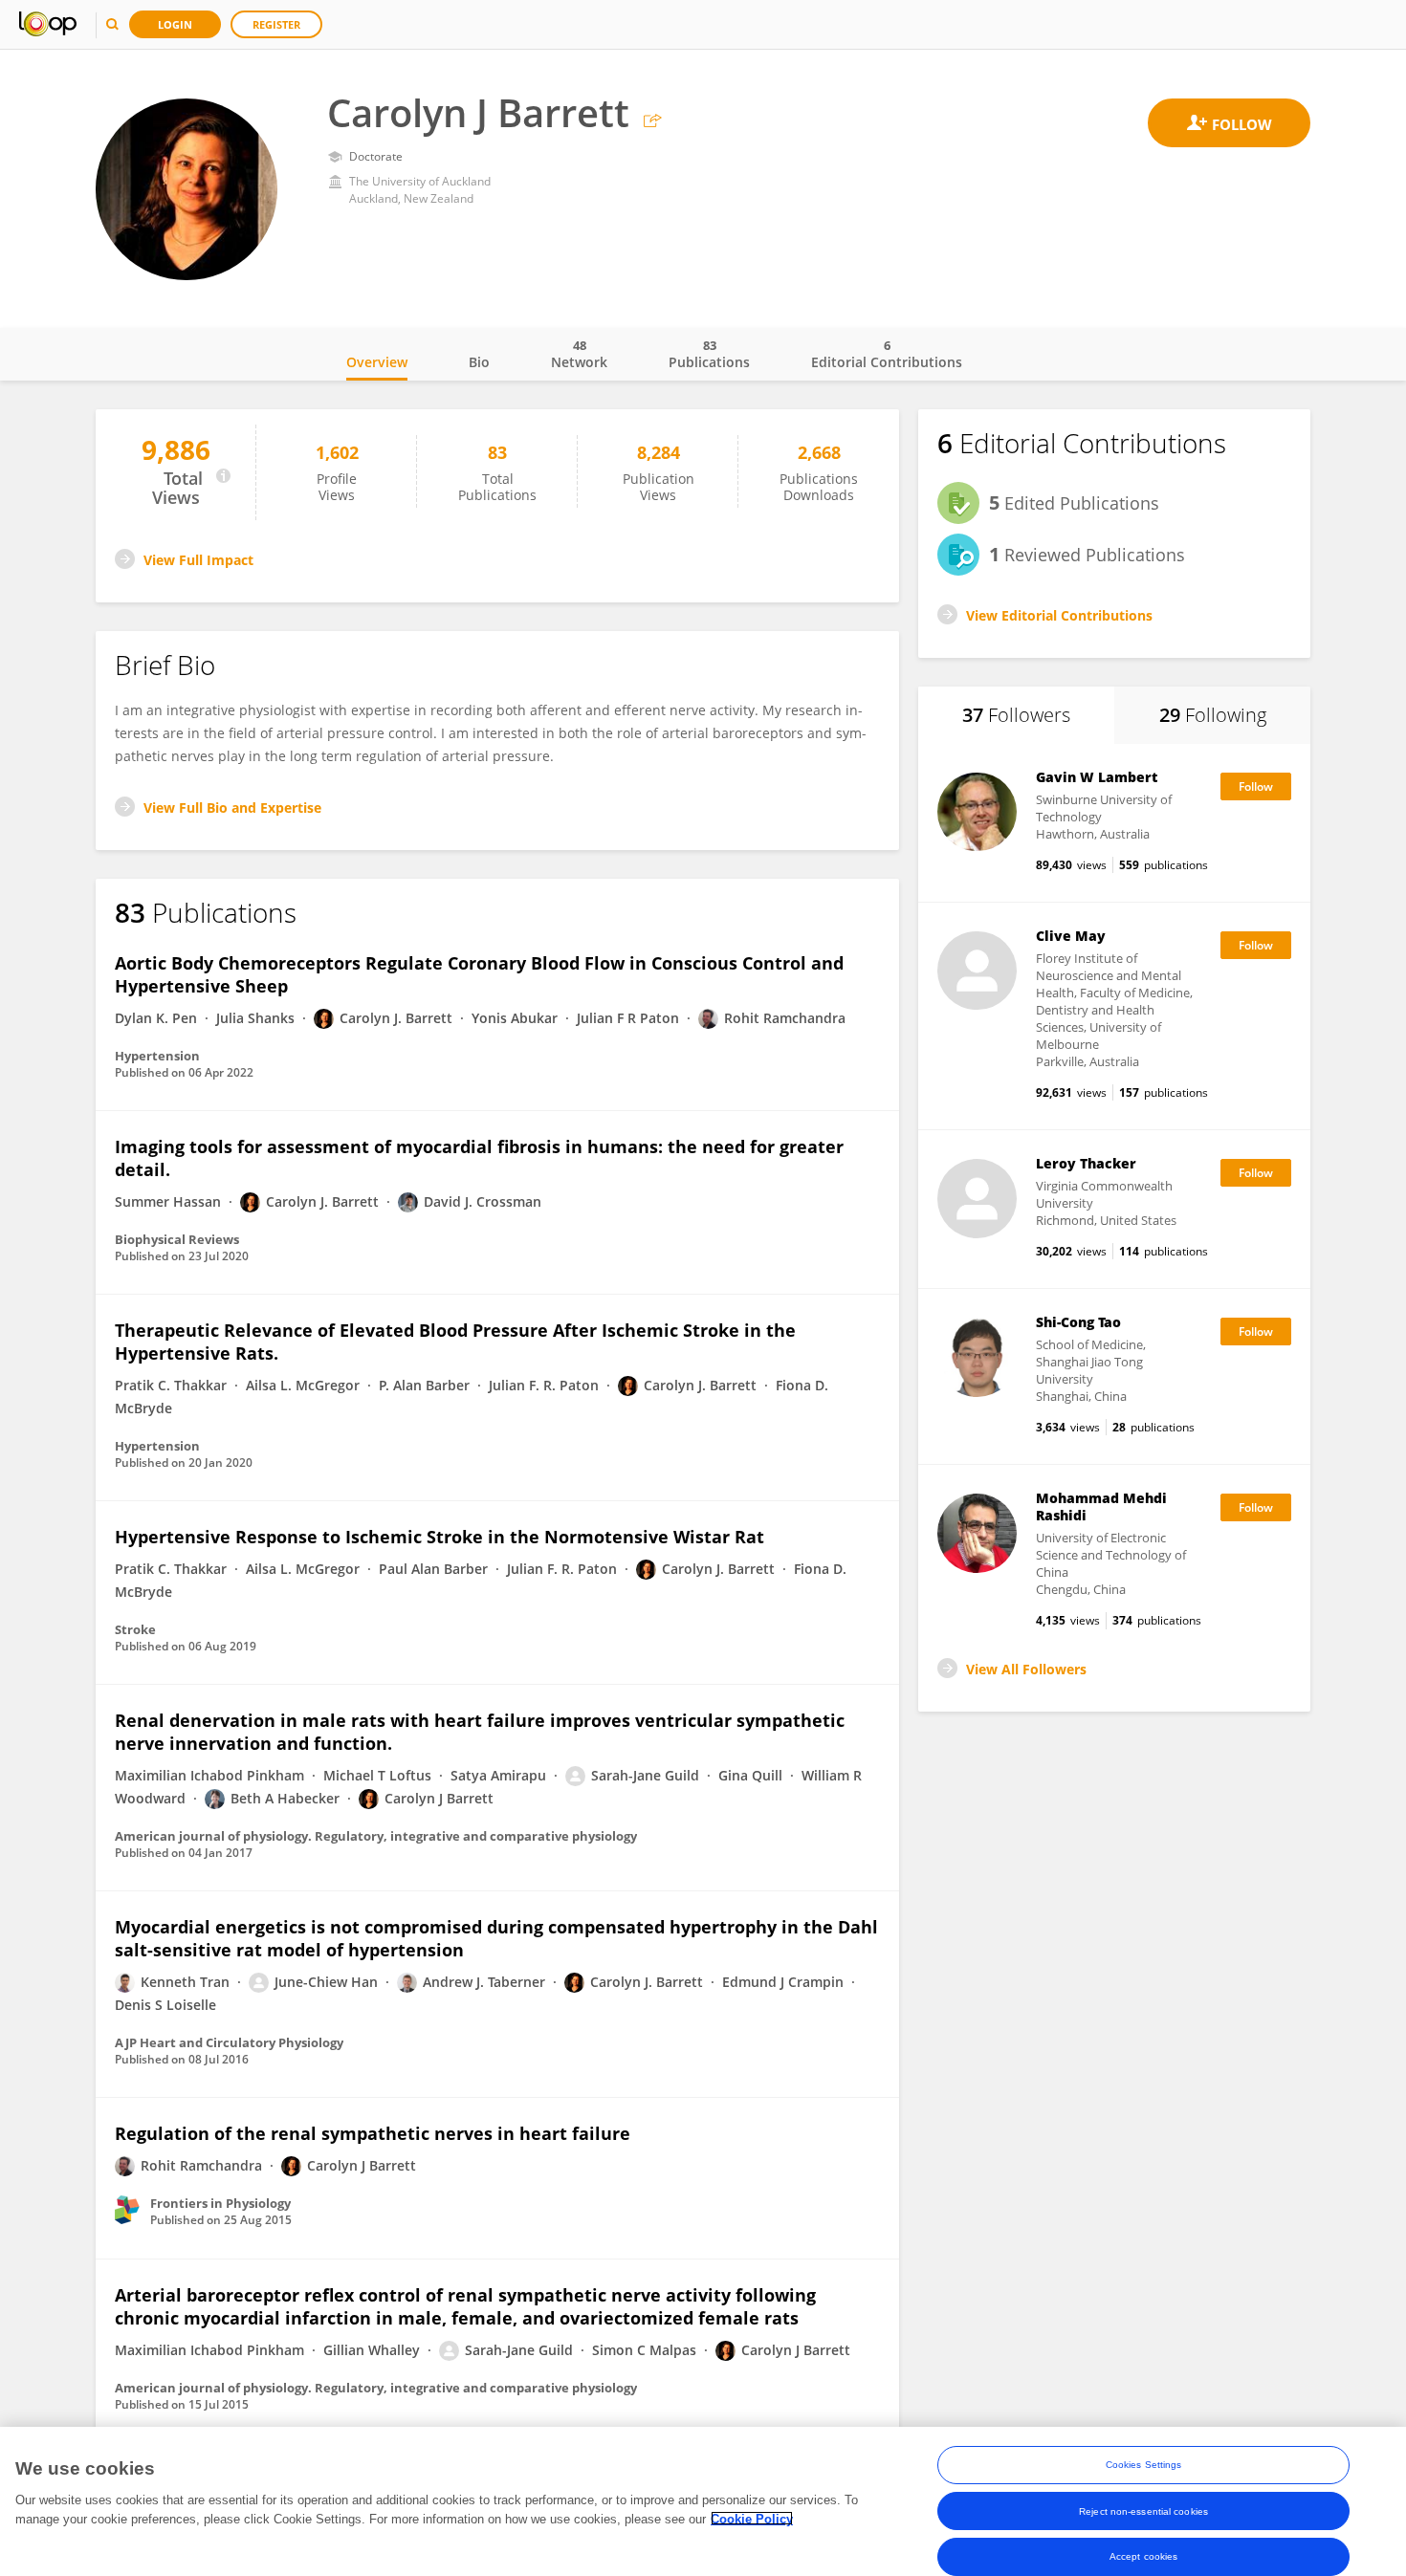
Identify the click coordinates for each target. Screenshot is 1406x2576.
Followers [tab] (1016, 715)
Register (276, 24)
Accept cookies (1143, 2556)
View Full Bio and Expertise (232, 808)
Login (175, 24)
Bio (479, 362)
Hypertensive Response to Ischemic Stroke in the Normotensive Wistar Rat (439, 1537)
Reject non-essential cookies (1143, 2511)
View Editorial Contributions (1059, 615)
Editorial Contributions (887, 354)
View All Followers (1026, 1669)
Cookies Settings (1144, 2465)
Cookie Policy (752, 2518)
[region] (703, 2501)
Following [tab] (1213, 715)
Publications (709, 354)
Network (579, 354)
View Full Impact (198, 560)
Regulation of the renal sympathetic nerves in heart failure (373, 2133)
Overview (377, 362)
